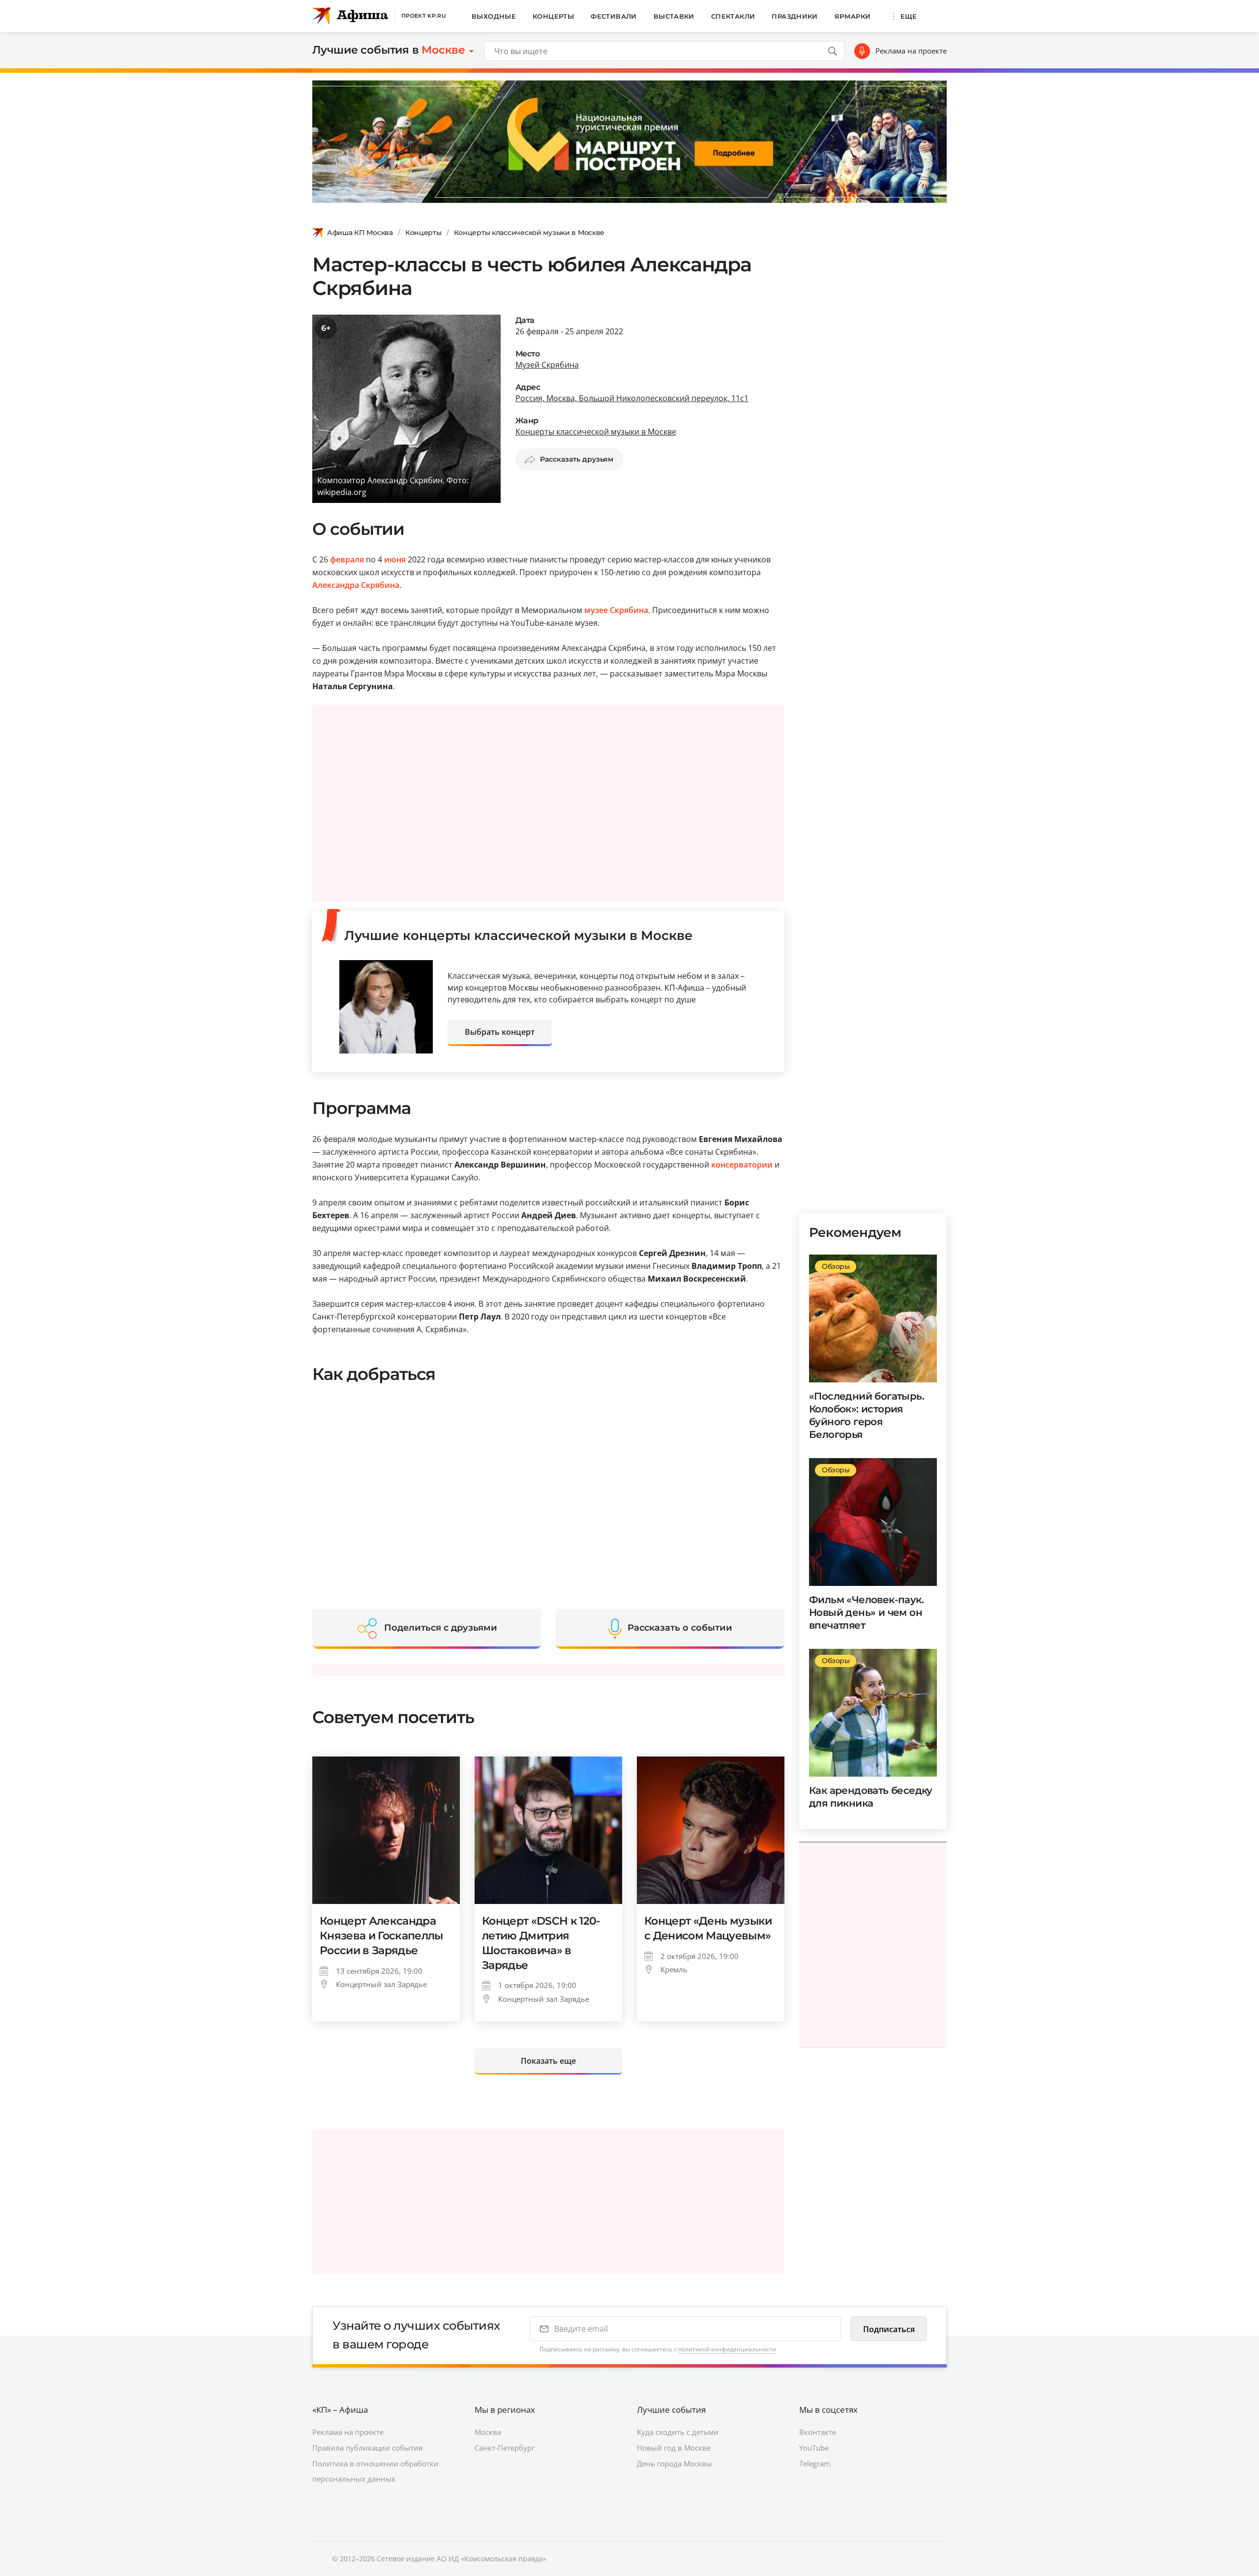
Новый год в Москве (674, 2448)
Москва (488, 2432)
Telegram (815, 2463)
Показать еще (548, 2061)
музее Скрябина (616, 610)
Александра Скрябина (356, 585)
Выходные (494, 16)
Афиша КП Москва (360, 233)
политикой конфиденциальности (727, 2349)
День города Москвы (674, 2463)
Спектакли (733, 16)
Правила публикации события (367, 2448)
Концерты (553, 16)
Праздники (795, 16)
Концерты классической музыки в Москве (529, 233)
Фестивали (614, 16)
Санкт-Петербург (505, 2448)
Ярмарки (853, 16)
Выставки (674, 16)
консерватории (742, 1165)
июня (395, 559)
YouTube (814, 2448)
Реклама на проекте (911, 51)
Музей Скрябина (547, 365)
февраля (347, 559)
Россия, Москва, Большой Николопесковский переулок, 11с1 (632, 398)
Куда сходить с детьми (678, 2432)
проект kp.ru (424, 16)
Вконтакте (818, 2432)
